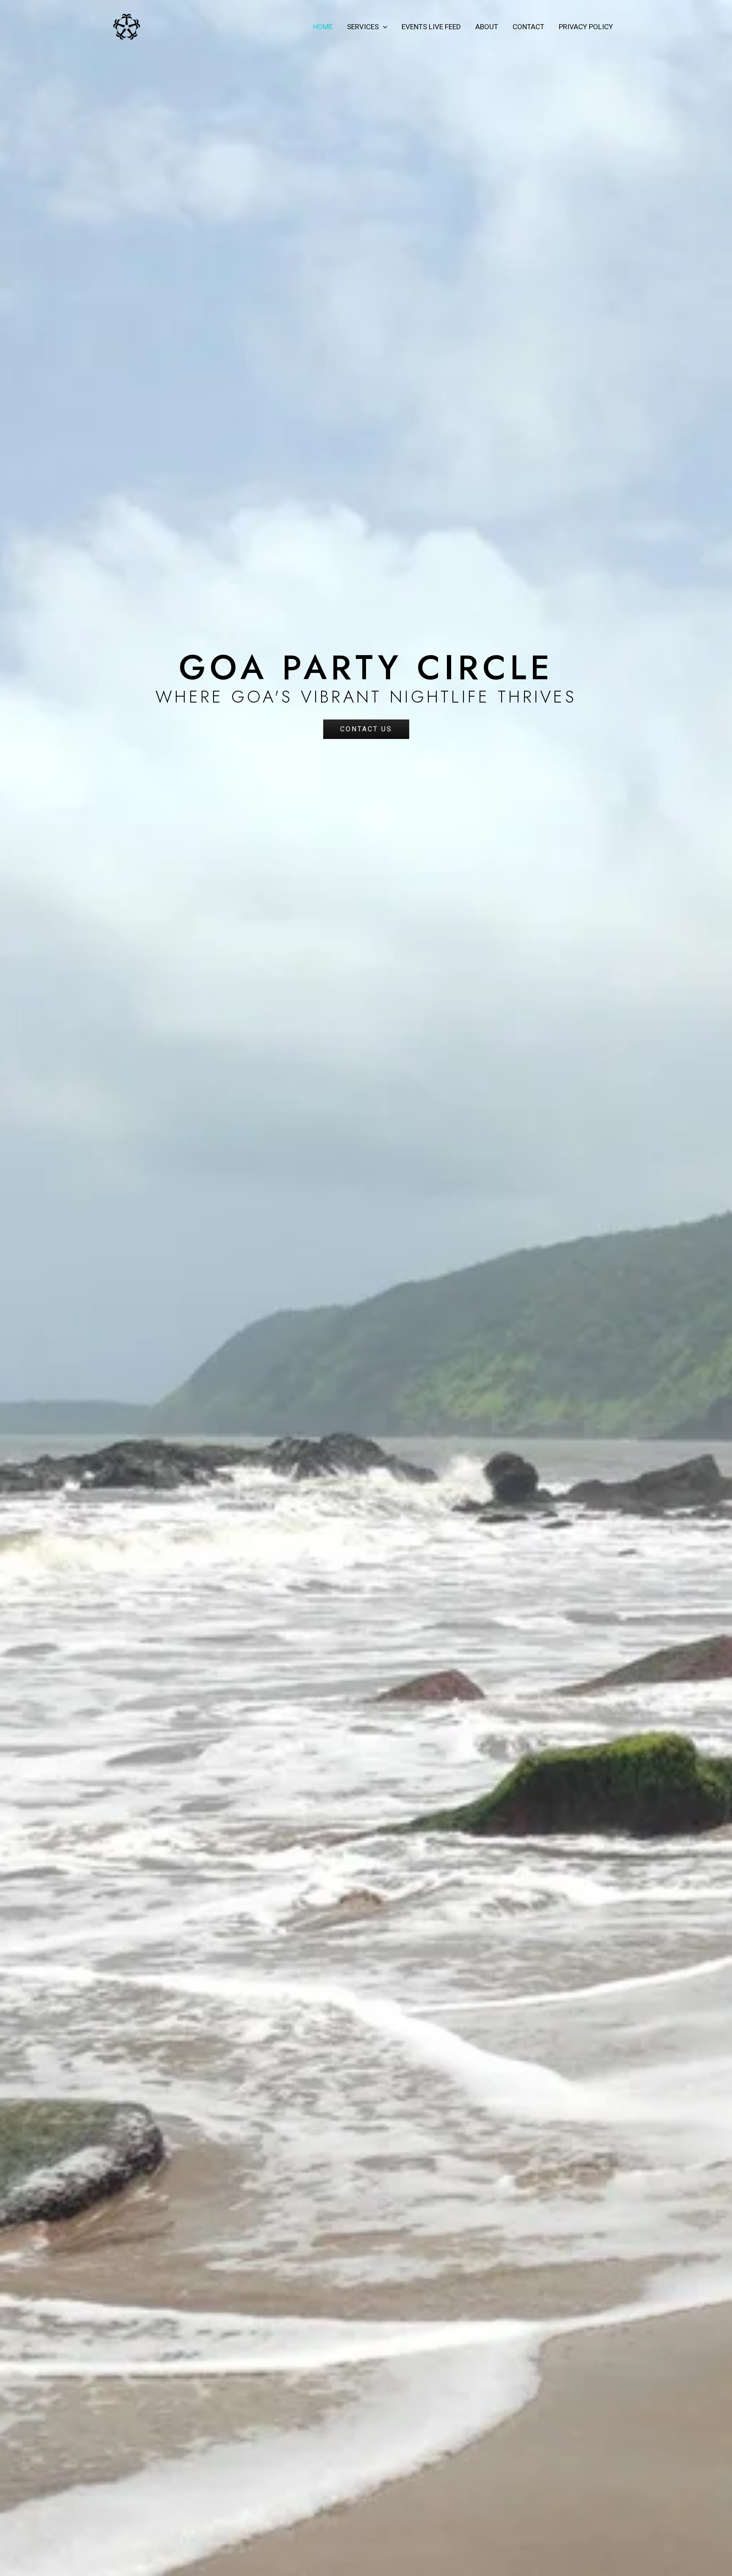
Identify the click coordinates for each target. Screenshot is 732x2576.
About (487, 27)
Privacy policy (586, 27)
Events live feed (431, 27)
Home (323, 27)
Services (363, 27)
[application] (383, 27)
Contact (528, 27)
